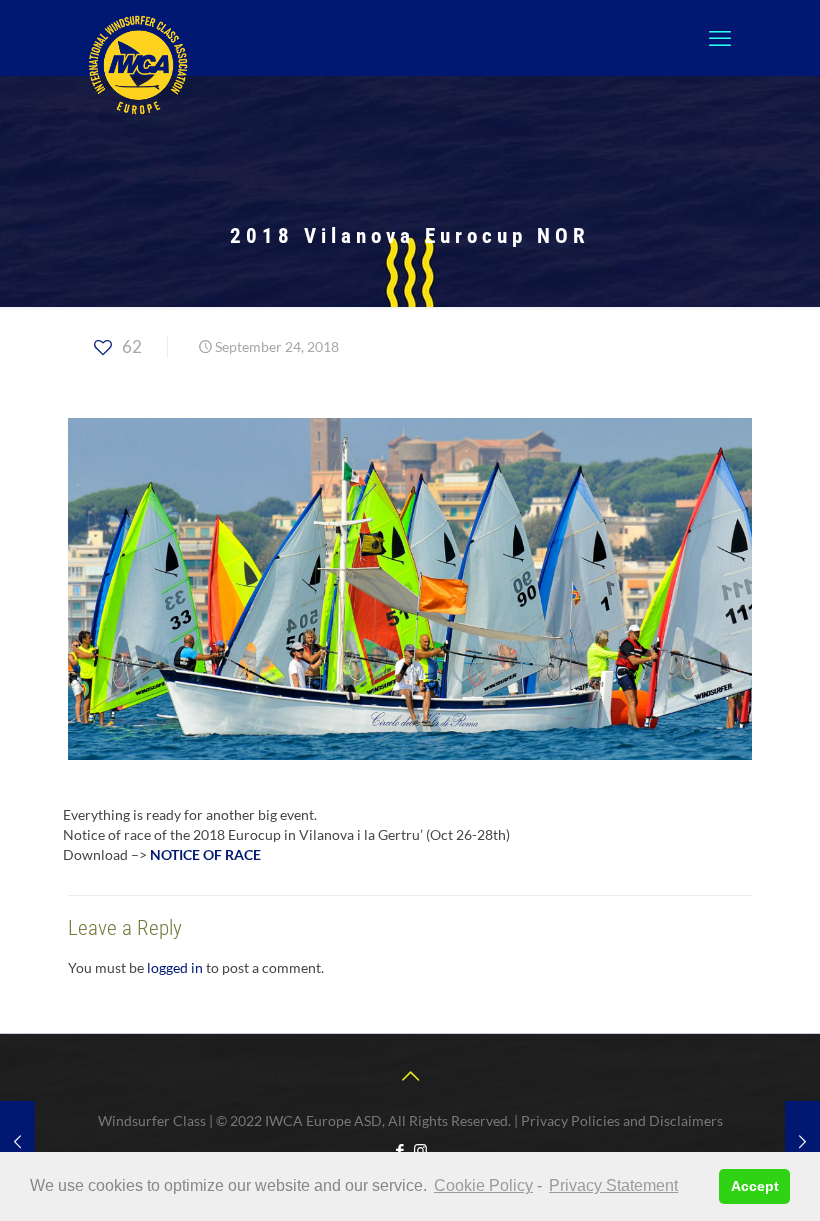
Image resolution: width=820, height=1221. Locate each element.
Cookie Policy (483, 1185)
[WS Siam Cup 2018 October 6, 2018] (802, 1141)
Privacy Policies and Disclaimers (622, 1120)
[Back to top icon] (410, 1075)
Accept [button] (755, 1186)
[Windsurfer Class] (138, 65)
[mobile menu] (720, 38)
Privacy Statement (613, 1185)
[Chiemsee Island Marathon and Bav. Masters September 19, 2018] (17, 1141)
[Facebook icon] (399, 1150)
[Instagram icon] (420, 1150)
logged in (175, 967)
